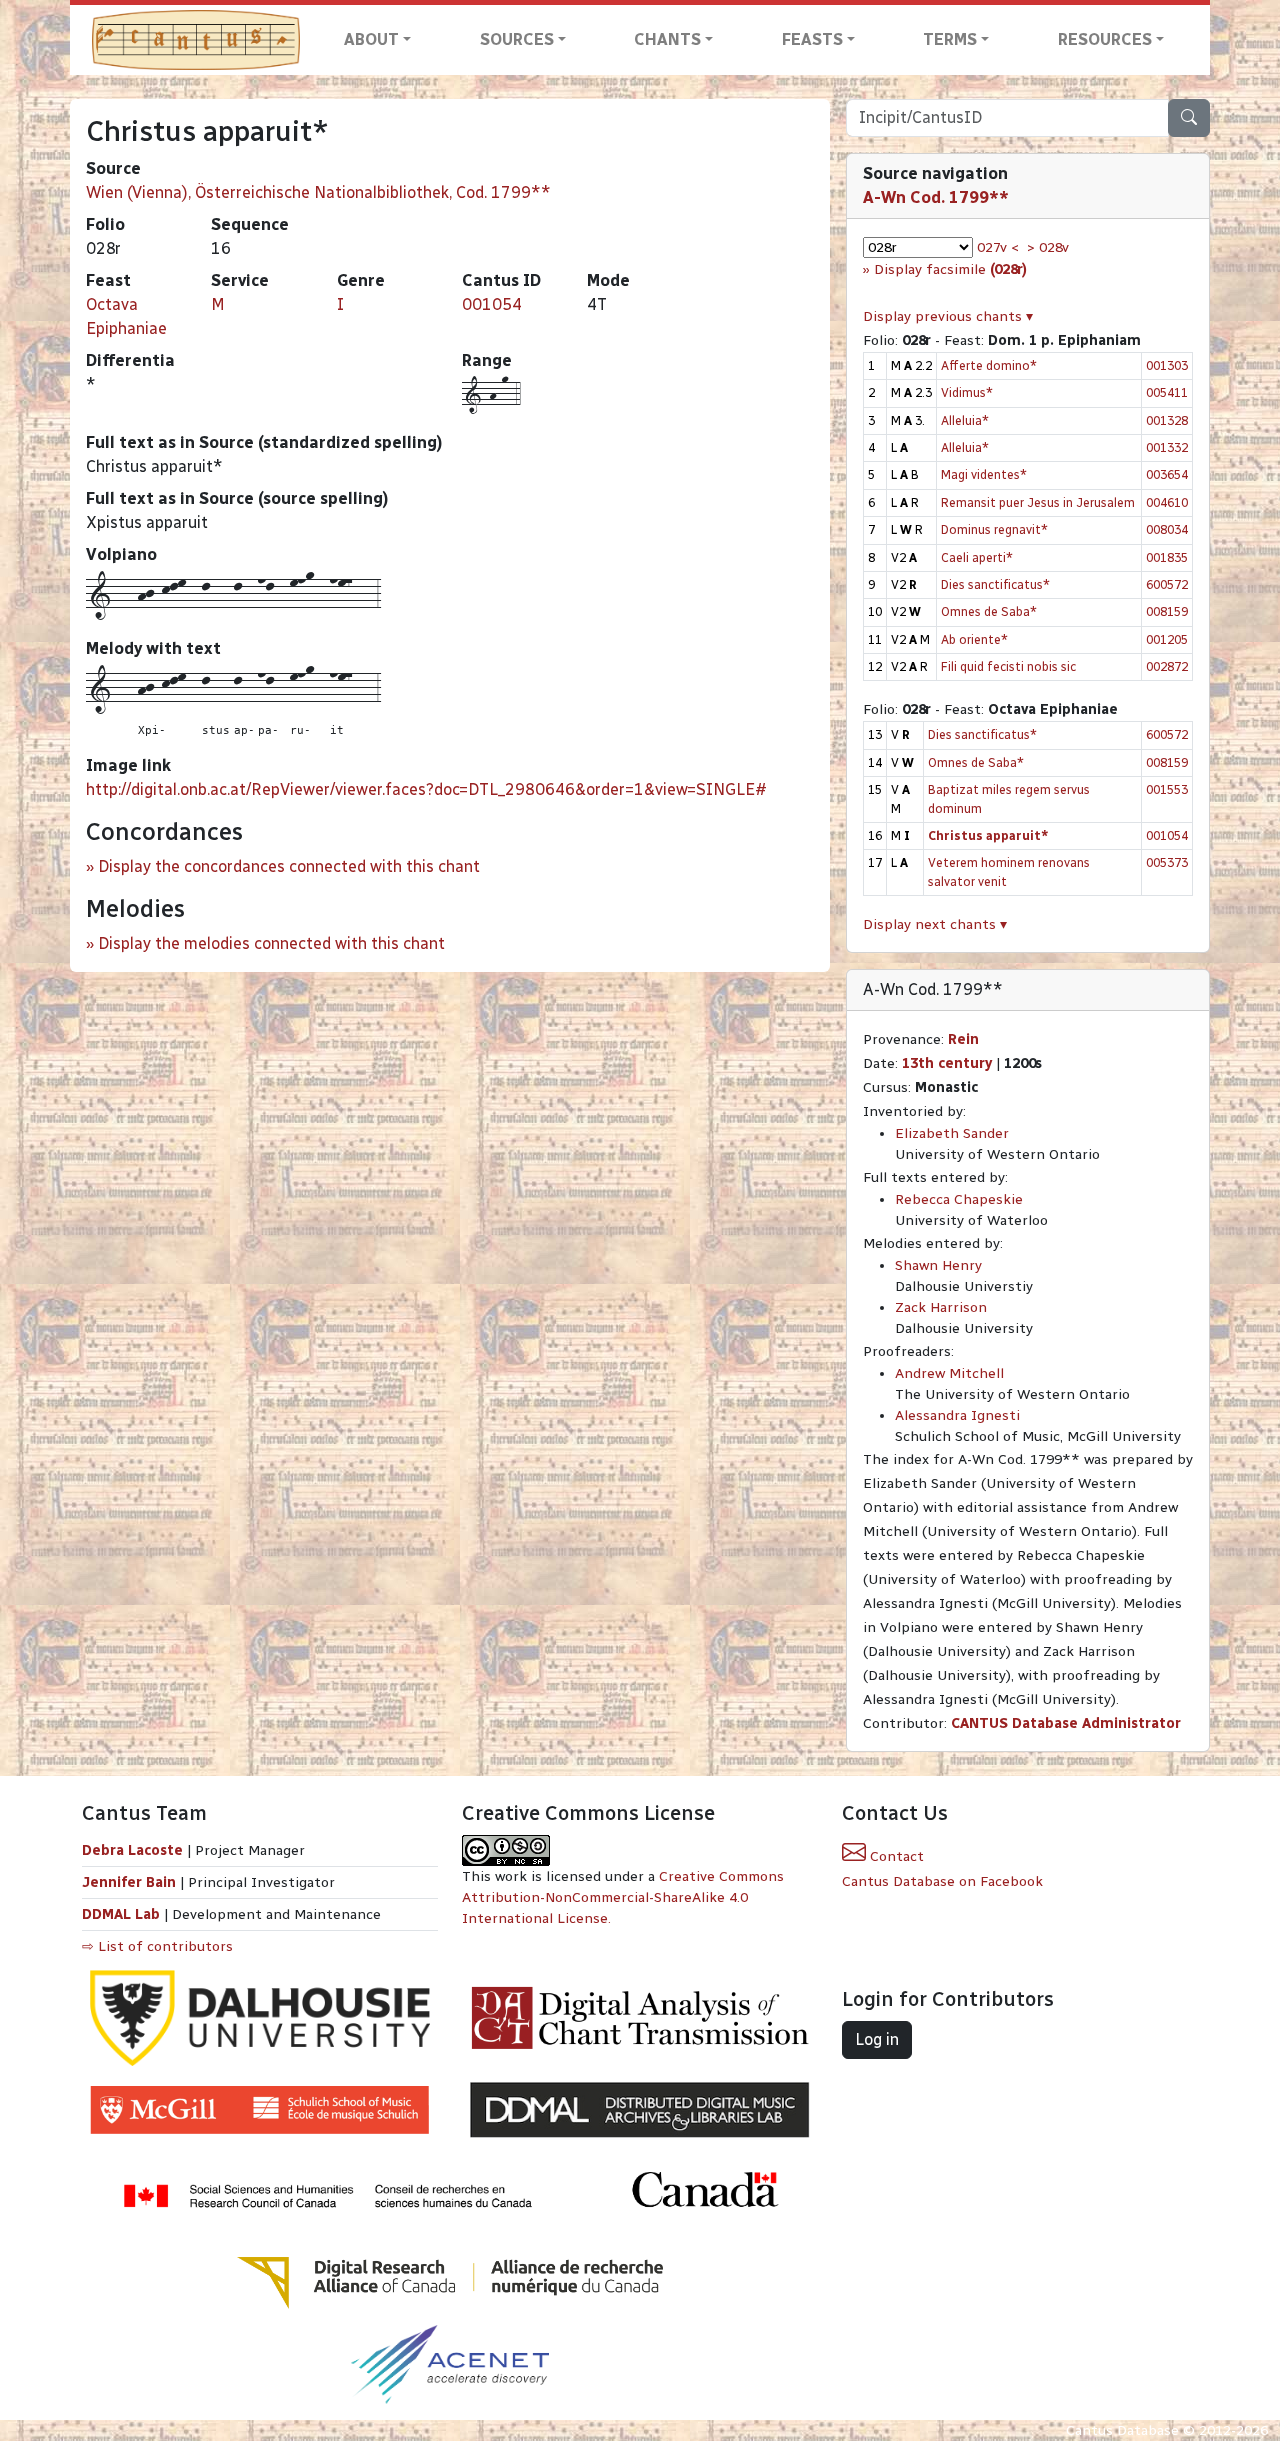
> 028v (1048, 247)
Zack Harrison (941, 1307)
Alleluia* (965, 420)
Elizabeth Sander (952, 1133)
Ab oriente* (974, 639)
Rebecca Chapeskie (959, 1199)
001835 (1167, 557)
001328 (1167, 420)
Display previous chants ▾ (948, 316)
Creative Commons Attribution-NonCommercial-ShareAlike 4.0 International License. (623, 1897)
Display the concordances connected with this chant (289, 866)
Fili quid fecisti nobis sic (1008, 666)
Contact (895, 1856)
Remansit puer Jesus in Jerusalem (1038, 502)
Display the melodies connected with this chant (271, 943)
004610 (1167, 502)
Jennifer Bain (131, 1882)
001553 (1167, 789)
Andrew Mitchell (949, 1373)
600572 (1167, 584)
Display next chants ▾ (935, 924)
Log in (877, 2039)
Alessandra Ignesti (957, 1415)
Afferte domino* (989, 365)
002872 (1167, 666)
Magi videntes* (984, 474)
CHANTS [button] (667, 39)
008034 (1167, 529)
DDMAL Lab (121, 1914)
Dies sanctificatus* (995, 584)
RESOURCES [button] (1105, 39)
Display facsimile (950, 269)
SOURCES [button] (517, 39)
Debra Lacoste (132, 1850)
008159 (1167, 611)
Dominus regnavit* (994, 529)
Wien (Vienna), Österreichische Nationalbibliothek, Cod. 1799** (318, 192)
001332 (1167, 447)
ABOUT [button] (371, 39)
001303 (1167, 365)
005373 (1167, 862)
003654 (1167, 474)
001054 (492, 304)
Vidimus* (967, 392)
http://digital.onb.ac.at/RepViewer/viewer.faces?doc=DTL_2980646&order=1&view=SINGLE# (426, 789)
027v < (998, 247)
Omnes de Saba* (989, 611)
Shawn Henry (938, 1265)
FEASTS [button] (812, 39)
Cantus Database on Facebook (942, 1881)
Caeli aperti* (977, 557)
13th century (947, 1063)
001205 (1167, 639)
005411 (1167, 392)
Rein (963, 1039)
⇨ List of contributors (157, 1946)
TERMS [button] (950, 39)
